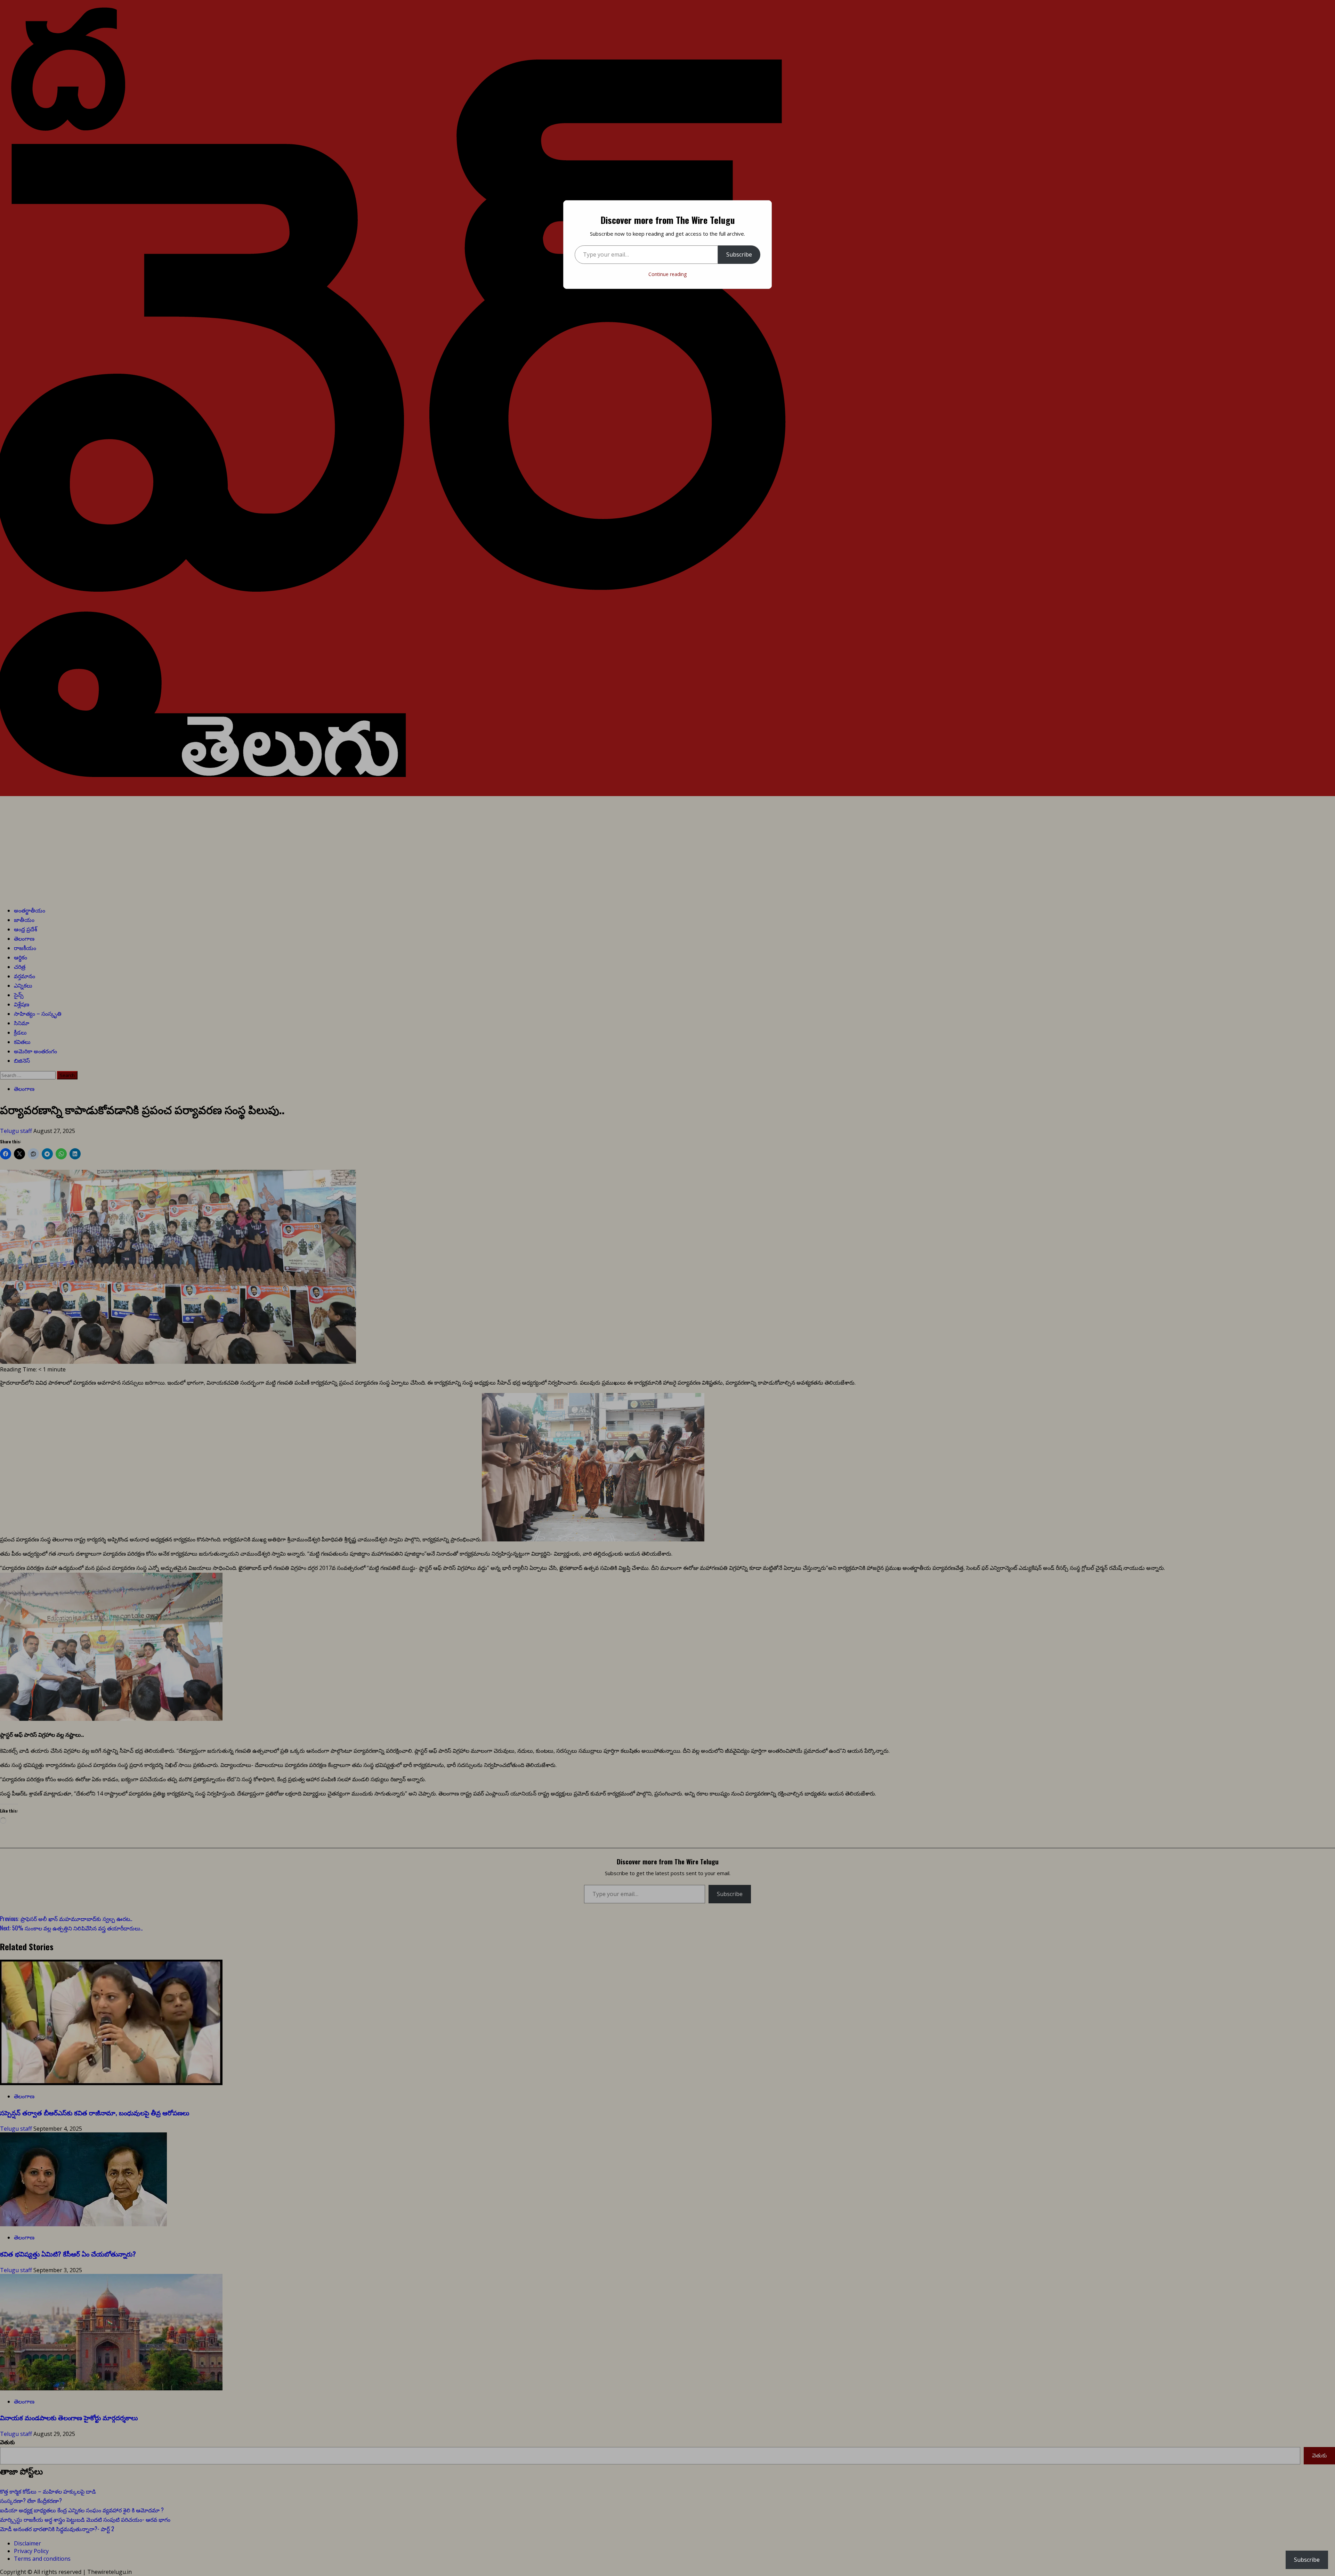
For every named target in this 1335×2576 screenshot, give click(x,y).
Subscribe (739, 254)
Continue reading (667, 274)
